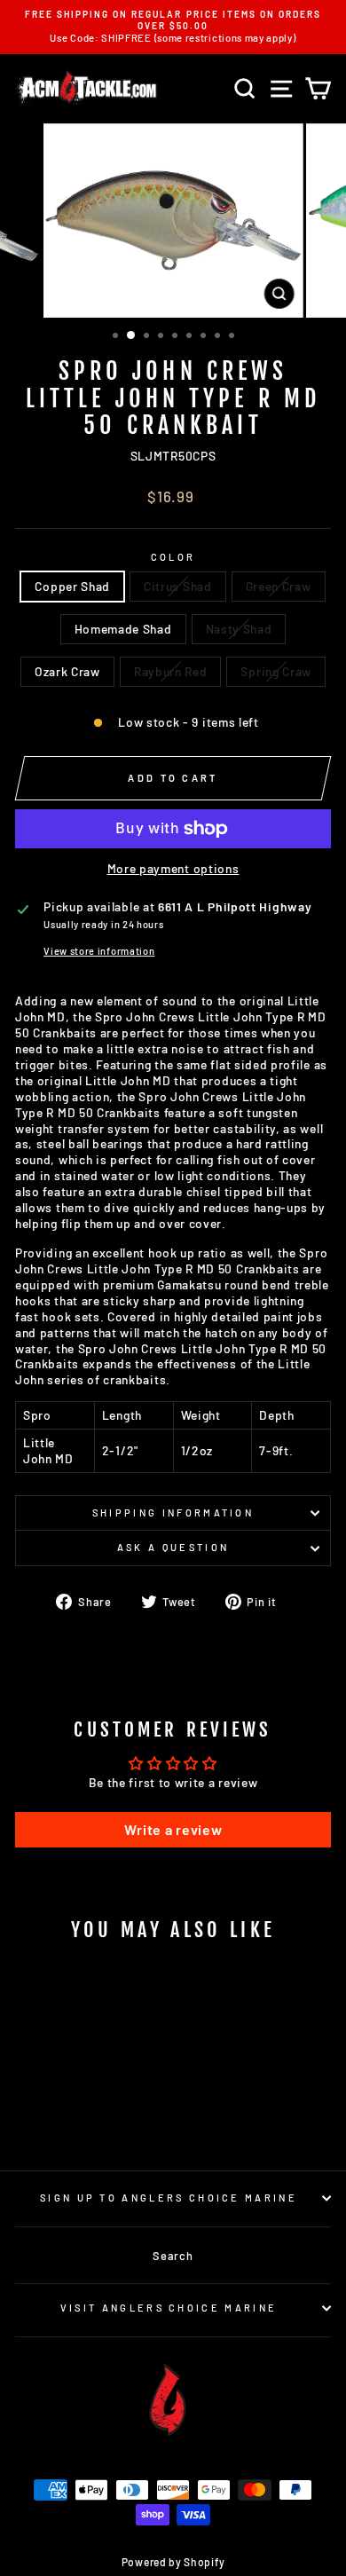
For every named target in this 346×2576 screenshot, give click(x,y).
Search (173, 2256)
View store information (99, 951)
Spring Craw (276, 671)
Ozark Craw (67, 671)
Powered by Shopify (173, 2562)
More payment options (173, 868)
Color (173, 557)
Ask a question (173, 1547)
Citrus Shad (178, 586)
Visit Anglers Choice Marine (169, 2308)
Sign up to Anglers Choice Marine (169, 2198)
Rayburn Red (171, 671)
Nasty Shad (239, 629)
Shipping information (173, 1513)
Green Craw (279, 586)
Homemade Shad (123, 629)
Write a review (173, 1829)
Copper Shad (72, 586)
